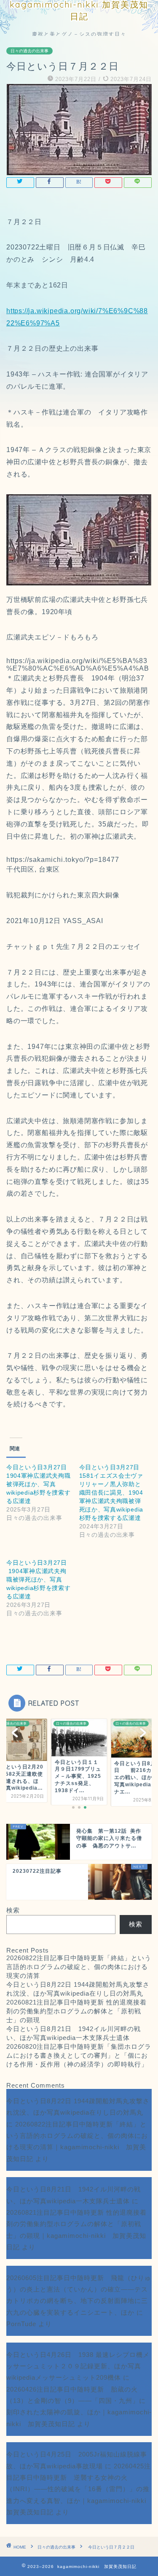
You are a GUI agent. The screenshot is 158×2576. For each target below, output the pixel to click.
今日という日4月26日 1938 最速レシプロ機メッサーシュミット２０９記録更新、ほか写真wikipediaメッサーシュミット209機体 (78, 2366)
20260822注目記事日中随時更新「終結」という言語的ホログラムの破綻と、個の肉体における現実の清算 (79, 1967)
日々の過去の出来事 (29, 51)
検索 (13, 1910)
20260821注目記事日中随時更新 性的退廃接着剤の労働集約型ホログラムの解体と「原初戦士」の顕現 (76, 2011)
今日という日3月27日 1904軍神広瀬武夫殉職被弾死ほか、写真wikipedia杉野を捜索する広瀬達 (39, 1484)
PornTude (21, 2324)
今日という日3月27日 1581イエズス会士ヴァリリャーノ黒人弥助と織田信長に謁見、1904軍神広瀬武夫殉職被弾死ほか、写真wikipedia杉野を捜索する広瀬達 (111, 1493)
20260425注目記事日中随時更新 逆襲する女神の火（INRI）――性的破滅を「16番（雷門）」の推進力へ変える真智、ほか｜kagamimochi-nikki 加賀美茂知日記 (80, 2489)
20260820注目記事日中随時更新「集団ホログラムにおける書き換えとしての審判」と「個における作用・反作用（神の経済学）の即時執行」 (79, 2055)
